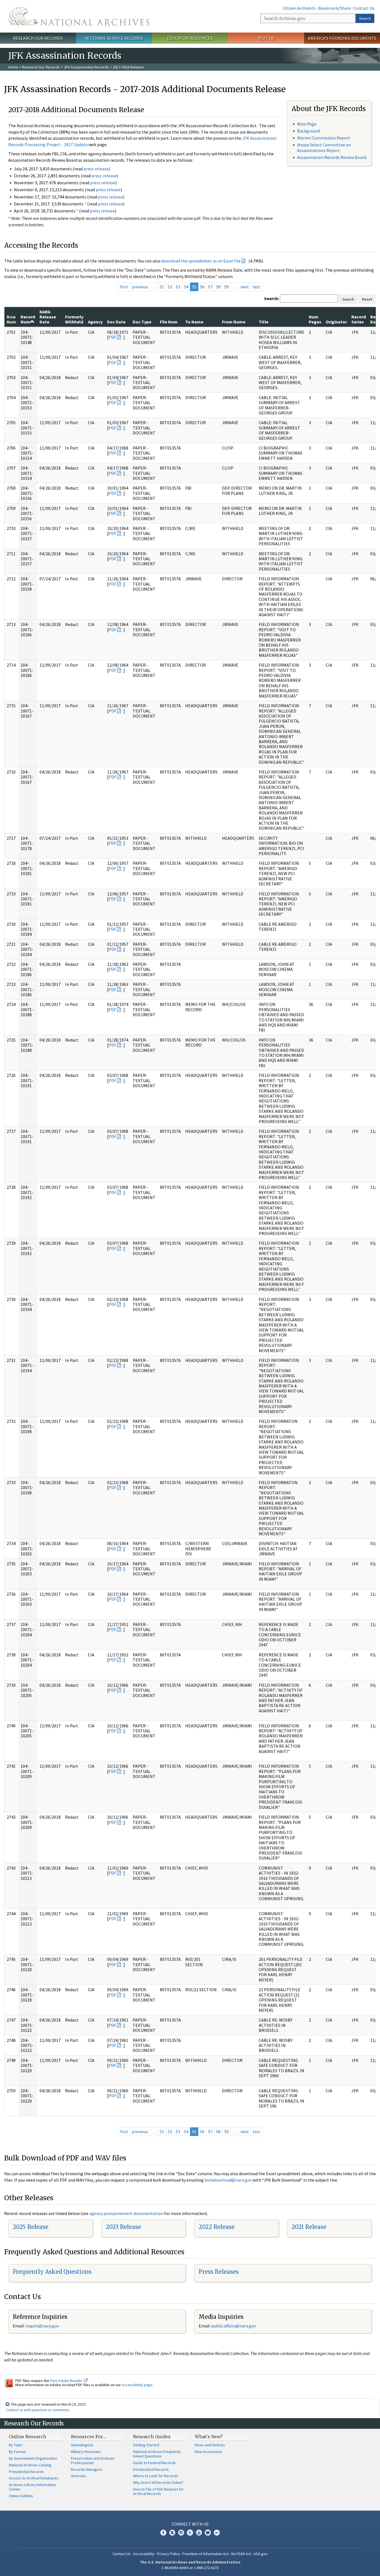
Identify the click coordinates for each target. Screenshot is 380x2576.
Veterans (78, 2476)
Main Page (307, 124)
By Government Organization (33, 2458)
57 (210, 287)
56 (202, 287)
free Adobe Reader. (67, 2381)
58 (218, 287)
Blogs (208, 2533)
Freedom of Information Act (206, 2554)
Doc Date (116, 322)
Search (365, 18)
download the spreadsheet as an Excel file (201, 261)
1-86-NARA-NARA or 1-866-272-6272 (190, 2568)
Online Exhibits (21, 2496)
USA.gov (261, 2554)
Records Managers (87, 2469)
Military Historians (86, 2452)
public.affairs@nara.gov (234, 2326)
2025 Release (31, 2227)
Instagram (181, 2533)
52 (170, 287)
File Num (169, 322)
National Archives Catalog (30, 2465)
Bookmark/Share (335, 8)
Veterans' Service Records (114, 38)
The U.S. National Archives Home (79, 16)
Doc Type (142, 322)
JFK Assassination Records (86, 67)
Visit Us (266, 38)
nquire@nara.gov (43, 2326)
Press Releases (219, 2272)
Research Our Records (38, 38)
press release (96, 169)
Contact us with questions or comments (37, 2410)
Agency (95, 322)
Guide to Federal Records (154, 2463)
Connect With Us (190, 2524)
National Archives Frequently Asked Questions (157, 2454)
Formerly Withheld (74, 319)
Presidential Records (26, 2472)
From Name (234, 322)
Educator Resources (190, 38)
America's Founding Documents (342, 38)
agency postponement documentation (126, 2213)
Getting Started (146, 2445)
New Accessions (208, 2452)
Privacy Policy (168, 2554)
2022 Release (217, 2227)
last (256, 287)
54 (186, 287)
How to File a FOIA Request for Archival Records (158, 2491)
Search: (272, 298)
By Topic (16, 2445)
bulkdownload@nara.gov (228, 2180)
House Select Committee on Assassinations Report (324, 147)
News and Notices (210, 2445)
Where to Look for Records (156, 2476)
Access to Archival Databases (34, 2478)
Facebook (163, 2533)
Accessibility (144, 2554)
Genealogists (82, 2445)
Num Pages (315, 319)
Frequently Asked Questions (52, 2272)
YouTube (199, 2533)
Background (309, 131)
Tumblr (190, 2533)
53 (178, 287)
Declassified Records (151, 2469)
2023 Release (123, 2227)
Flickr (217, 2533)
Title (264, 322)
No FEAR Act (241, 2554)
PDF (112, 337)
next (245, 287)
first (124, 287)
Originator (336, 322)
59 (226, 287)
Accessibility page (137, 2385)
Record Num (28, 319)
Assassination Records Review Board (332, 157)
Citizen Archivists (299, 8)
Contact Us (364, 8)
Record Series (359, 319)
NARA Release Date (48, 317)
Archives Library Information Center (32, 2487)
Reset (367, 299)
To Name (194, 322)
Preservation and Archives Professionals (93, 2460)
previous (140, 287)
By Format (17, 2452)
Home (13, 67)
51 (162, 287)
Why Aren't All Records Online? (158, 2482)
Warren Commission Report (324, 138)
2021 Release (309, 2227)
